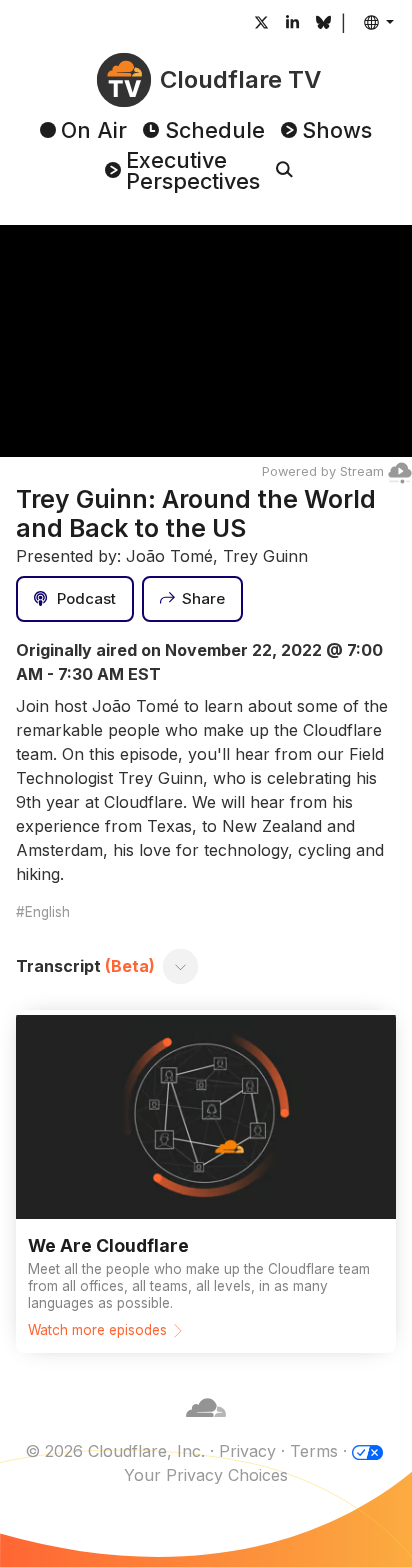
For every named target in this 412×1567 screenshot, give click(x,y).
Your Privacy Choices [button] (206, 1475)
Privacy (247, 1451)
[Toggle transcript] (181, 966)
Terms (314, 1451)
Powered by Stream (323, 471)
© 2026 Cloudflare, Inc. (115, 1451)
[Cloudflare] (206, 1427)
